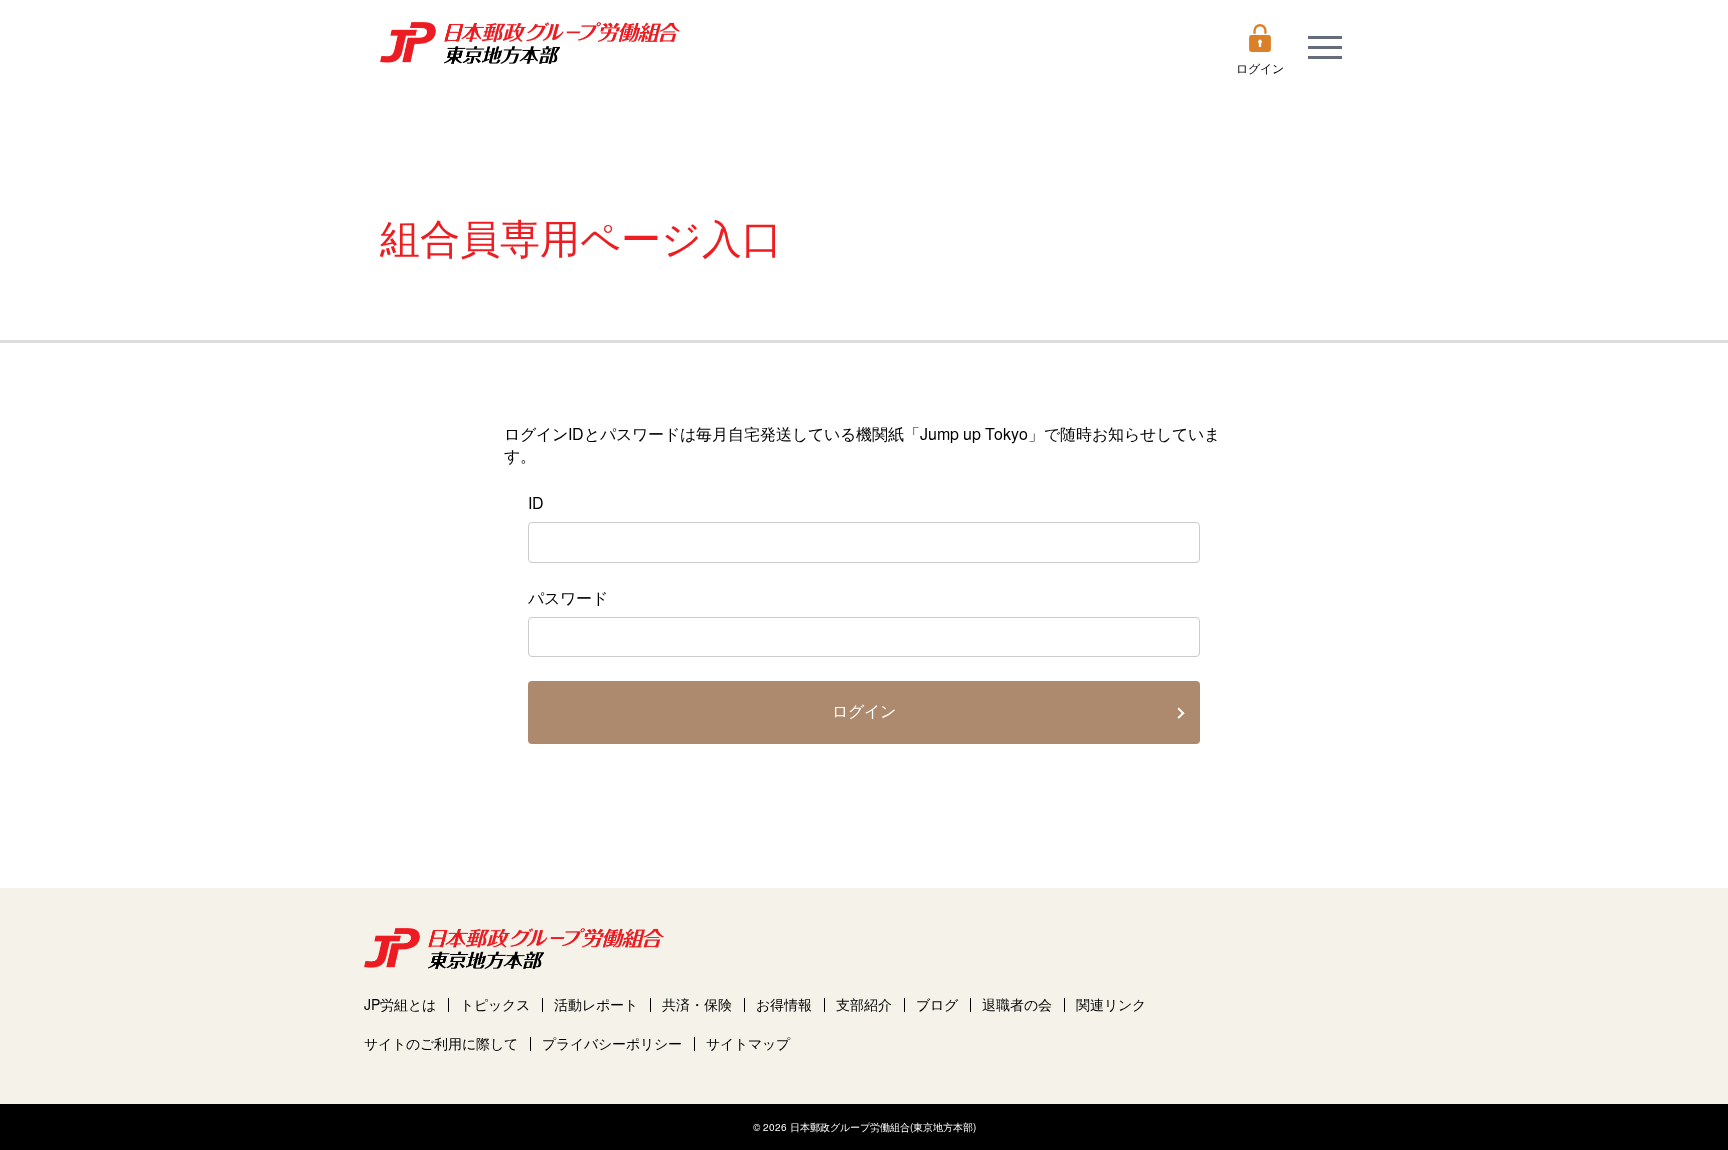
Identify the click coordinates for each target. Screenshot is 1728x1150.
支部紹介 (864, 1004)
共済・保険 (697, 1004)
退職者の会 (1017, 1004)
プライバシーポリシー (612, 1043)
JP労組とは (400, 1004)
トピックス (495, 1004)
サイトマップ (748, 1043)
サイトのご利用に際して (441, 1043)
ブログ (937, 1004)
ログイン (864, 711)
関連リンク (1111, 1004)
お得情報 (784, 1004)
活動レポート (596, 1004)
